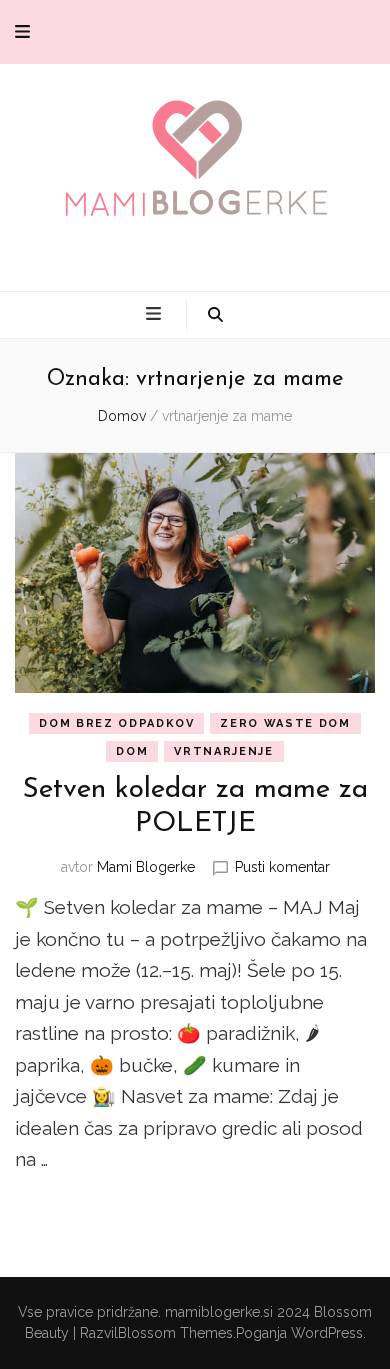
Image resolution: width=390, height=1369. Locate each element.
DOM (132, 751)
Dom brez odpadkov (116, 723)
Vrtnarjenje (223, 751)
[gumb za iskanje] (215, 316)
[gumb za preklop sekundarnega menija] (22, 32)
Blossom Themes (175, 1333)
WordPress (327, 1333)
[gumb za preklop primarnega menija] (156, 314)
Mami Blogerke (146, 867)
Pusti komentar (282, 867)
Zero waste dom (285, 723)
